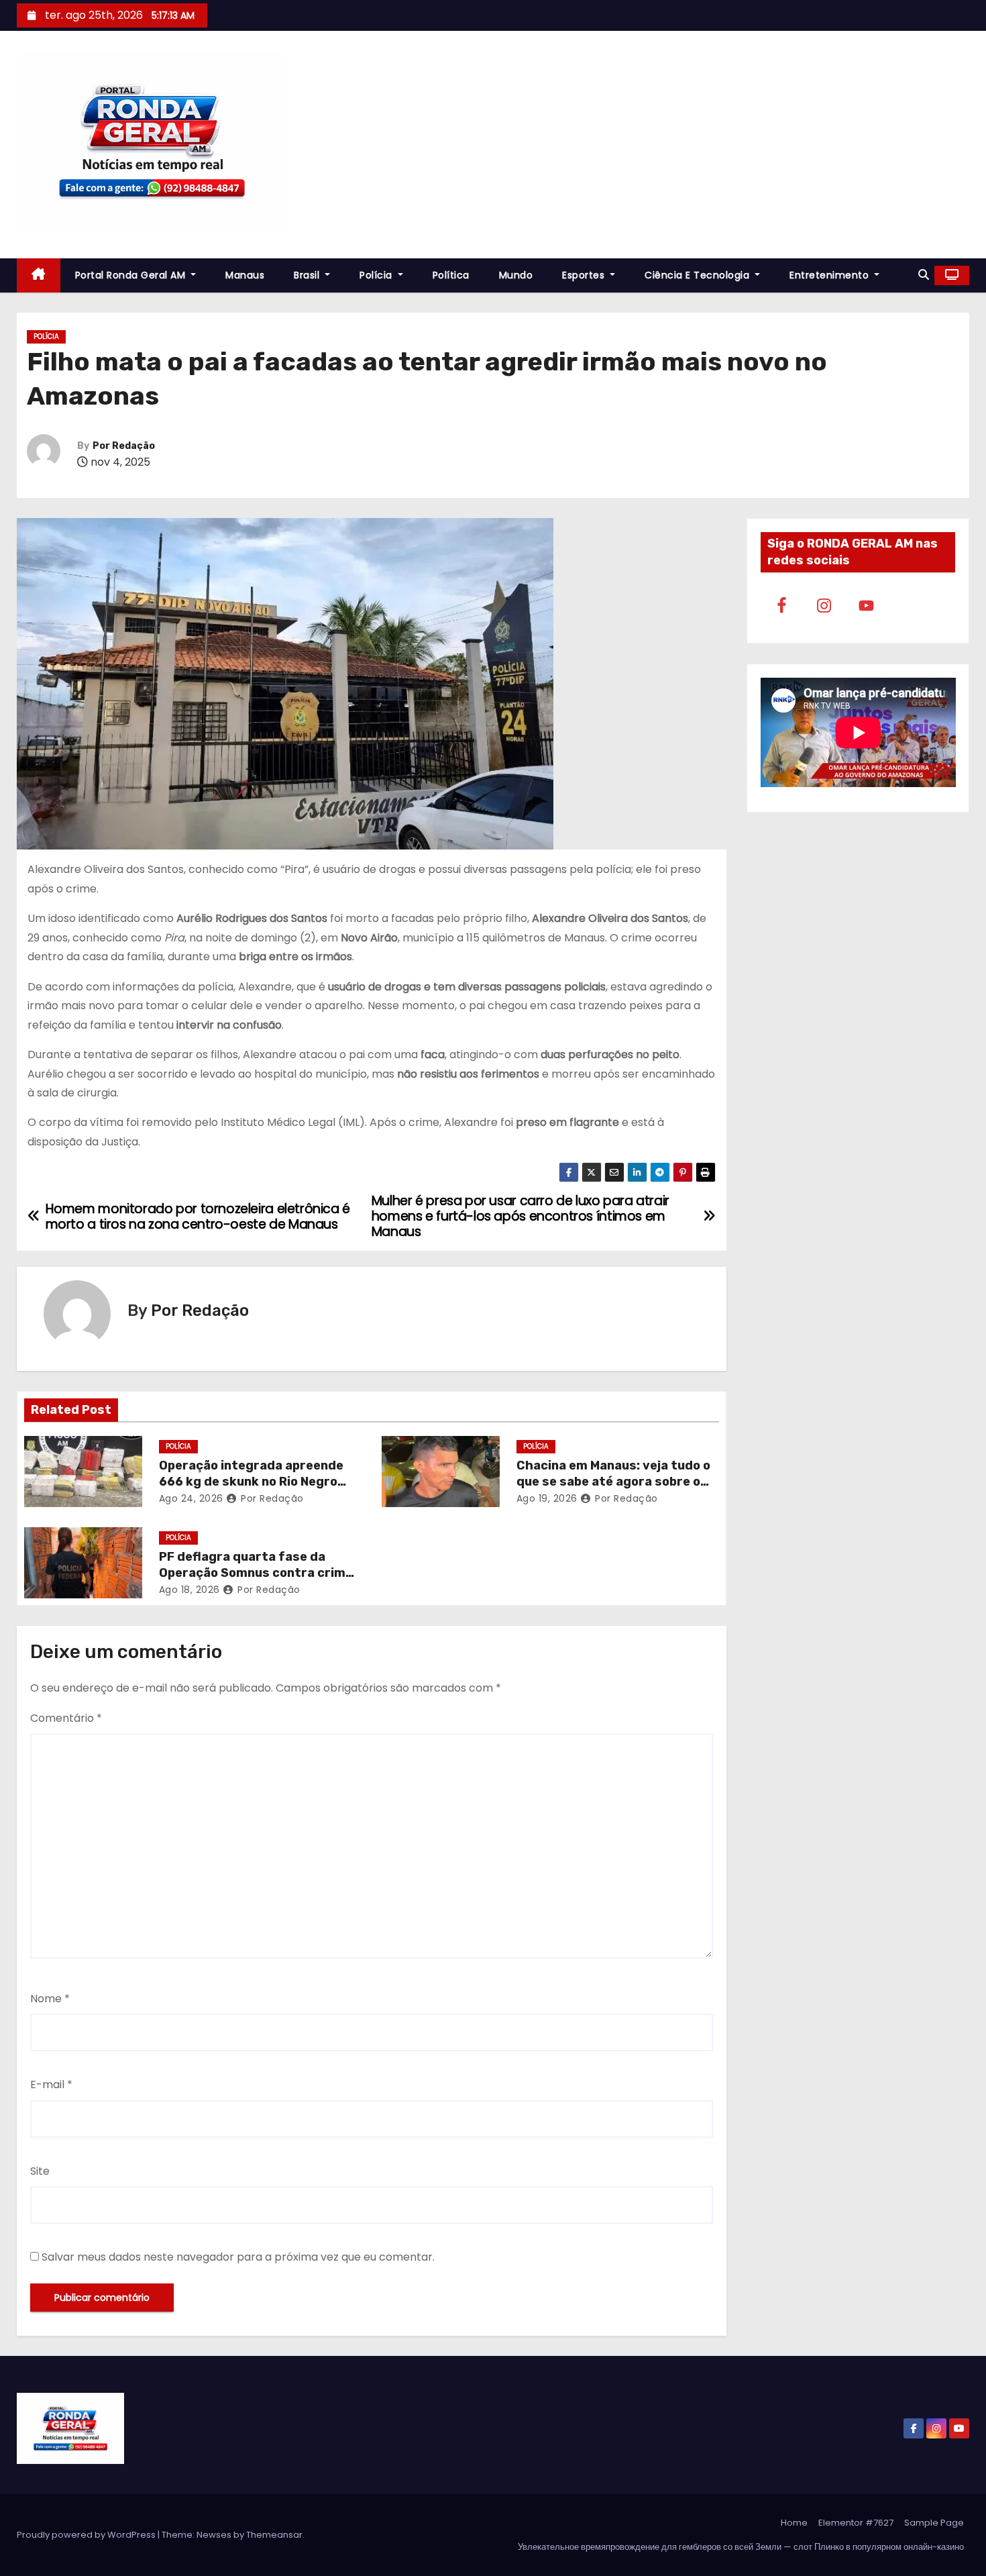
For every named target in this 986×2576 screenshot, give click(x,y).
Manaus (245, 275)
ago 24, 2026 (191, 1498)
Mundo (516, 275)
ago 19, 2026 (547, 1498)
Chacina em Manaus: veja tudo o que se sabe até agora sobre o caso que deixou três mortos (613, 1482)
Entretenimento (831, 275)
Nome (50, 1999)
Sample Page (934, 2523)
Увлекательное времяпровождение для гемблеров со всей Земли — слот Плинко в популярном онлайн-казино (741, 2547)
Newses (214, 2535)
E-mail (51, 2084)
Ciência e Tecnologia (699, 275)
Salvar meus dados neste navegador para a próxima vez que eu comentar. (238, 2257)
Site (40, 2171)
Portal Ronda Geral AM (132, 275)
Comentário (66, 1718)
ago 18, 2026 (189, 1590)
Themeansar (274, 2535)
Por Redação (124, 446)
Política (451, 275)
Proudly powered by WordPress (87, 2535)
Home (794, 2523)
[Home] (39, 275)
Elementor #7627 (856, 2523)
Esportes (585, 275)
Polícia (377, 275)
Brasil (308, 275)
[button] (924, 275)
